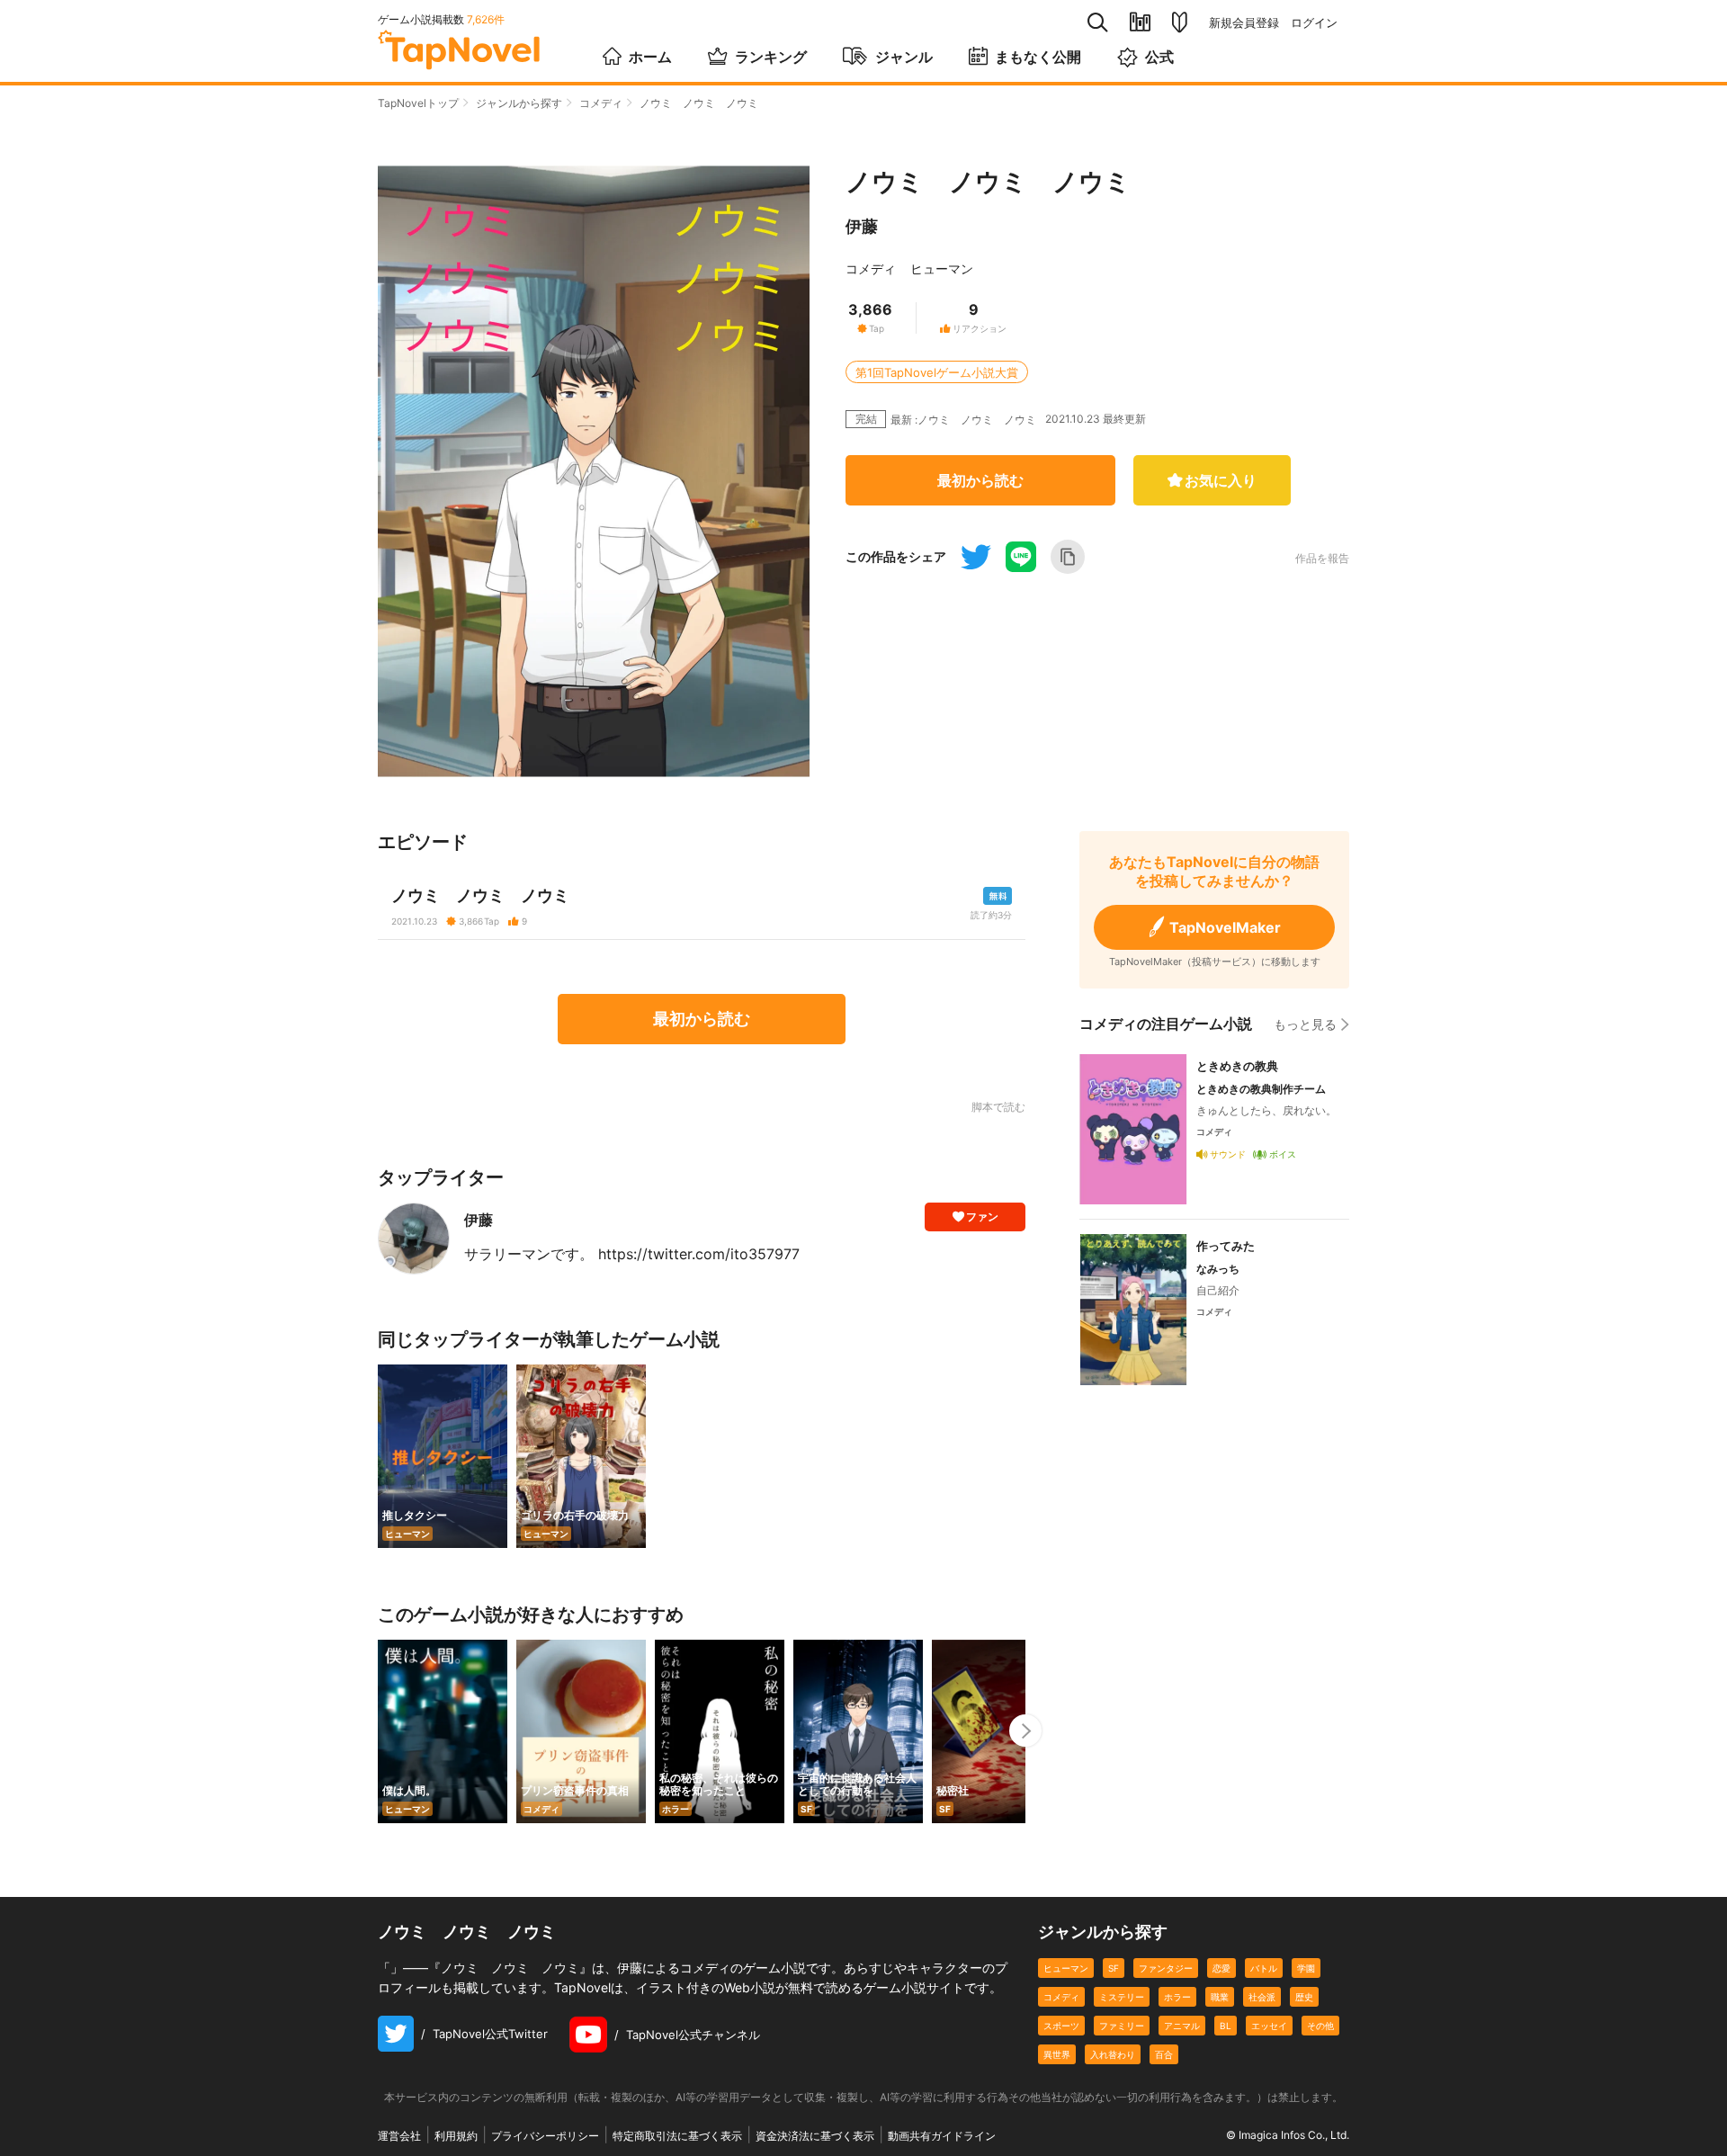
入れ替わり (1113, 2054)
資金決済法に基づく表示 (815, 2136)
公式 (1159, 57)
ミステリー (1122, 1997)
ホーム (650, 57)
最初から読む (980, 480)
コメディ (601, 103)
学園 (1306, 1968)
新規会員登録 (1244, 23)
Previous (378, 1731)
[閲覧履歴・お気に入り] (1140, 22)
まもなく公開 (1038, 57)
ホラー (1177, 1997)
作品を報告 (1322, 559)
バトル (1264, 1968)
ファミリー (1122, 2026)
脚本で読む (998, 1107)
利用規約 (456, 2136)
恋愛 (1221, 1968)
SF (1114, 1968)
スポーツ (1061, 2026)
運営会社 (399, 2136)
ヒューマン (942, 268)
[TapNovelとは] (1180, 22)
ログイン (1314, 23)
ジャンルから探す (519, 103)
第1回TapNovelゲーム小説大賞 (937, 372)
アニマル (1182, 2026)
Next (1025, 1731)
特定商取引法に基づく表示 (677, 2136)
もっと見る (1305, 1024)
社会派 (1262, 1997)
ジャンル (904, 57)
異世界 (1057, 2054)
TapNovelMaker (1225, 927)
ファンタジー (1166, 1968)
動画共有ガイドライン (942, 2136)
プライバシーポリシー (545, 2136)
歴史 (1304, 1997)
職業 (1220, 1997)
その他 (1320, 2026)
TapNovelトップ (418, 103)
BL (1226, 2026)
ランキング (771, 57)
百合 (1164, 2054)
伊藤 (862, 226)
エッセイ (1269, 2026)
